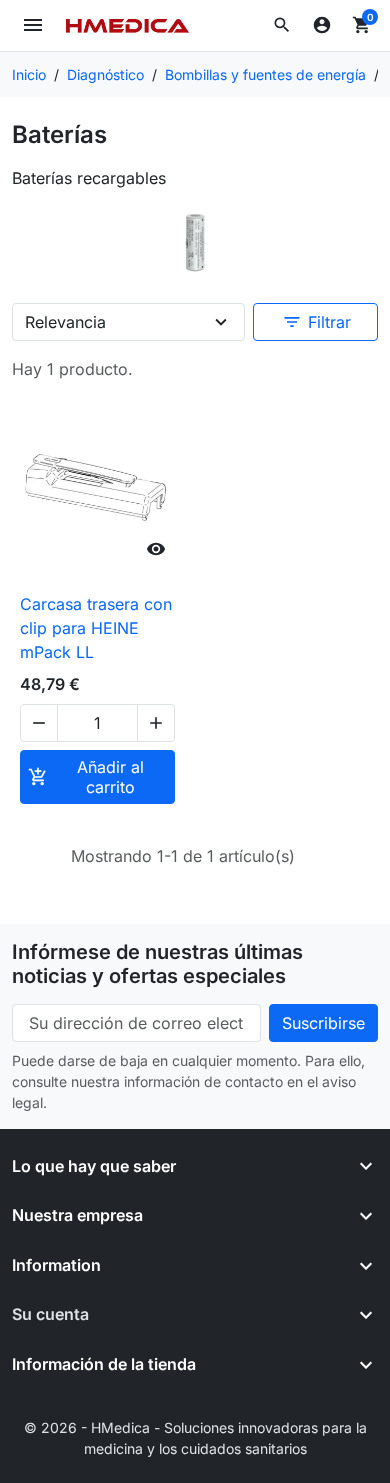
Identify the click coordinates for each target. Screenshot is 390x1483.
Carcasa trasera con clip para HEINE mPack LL (96, 628)
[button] (282, 25)
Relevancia (65, 322)
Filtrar (316, 322)
